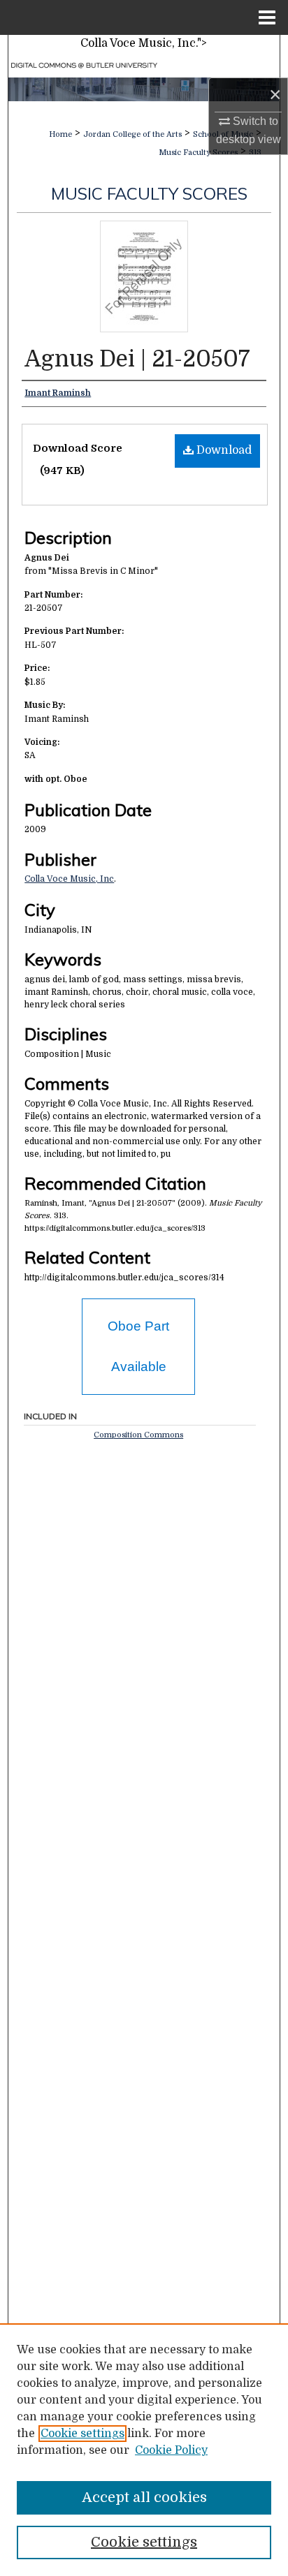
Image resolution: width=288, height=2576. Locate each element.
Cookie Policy (171, 2450)
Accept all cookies (144, 2497)
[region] (144, 2450)
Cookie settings (82, 2434)
